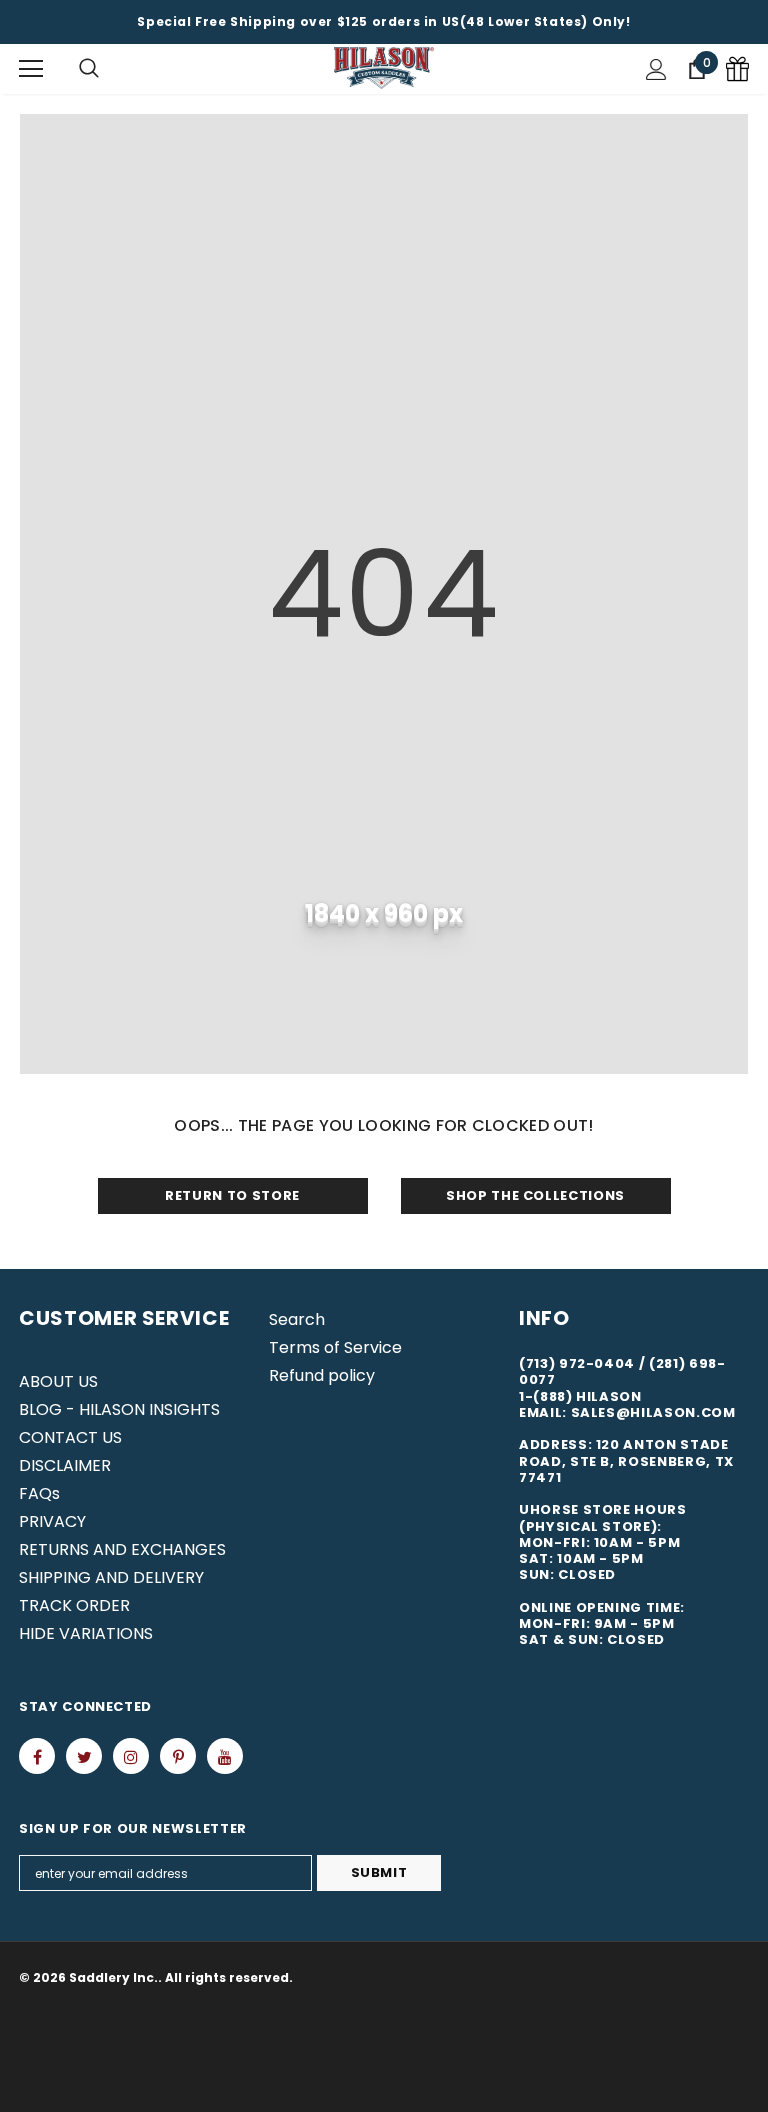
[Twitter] (84, 1756)
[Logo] (384, 68)
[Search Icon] (89, 69)
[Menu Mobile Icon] (31, 69)
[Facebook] (37, 1756)
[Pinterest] (178, 1756)
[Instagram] (131, 1756)
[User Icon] (656, 69)
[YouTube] (225, 1756)
